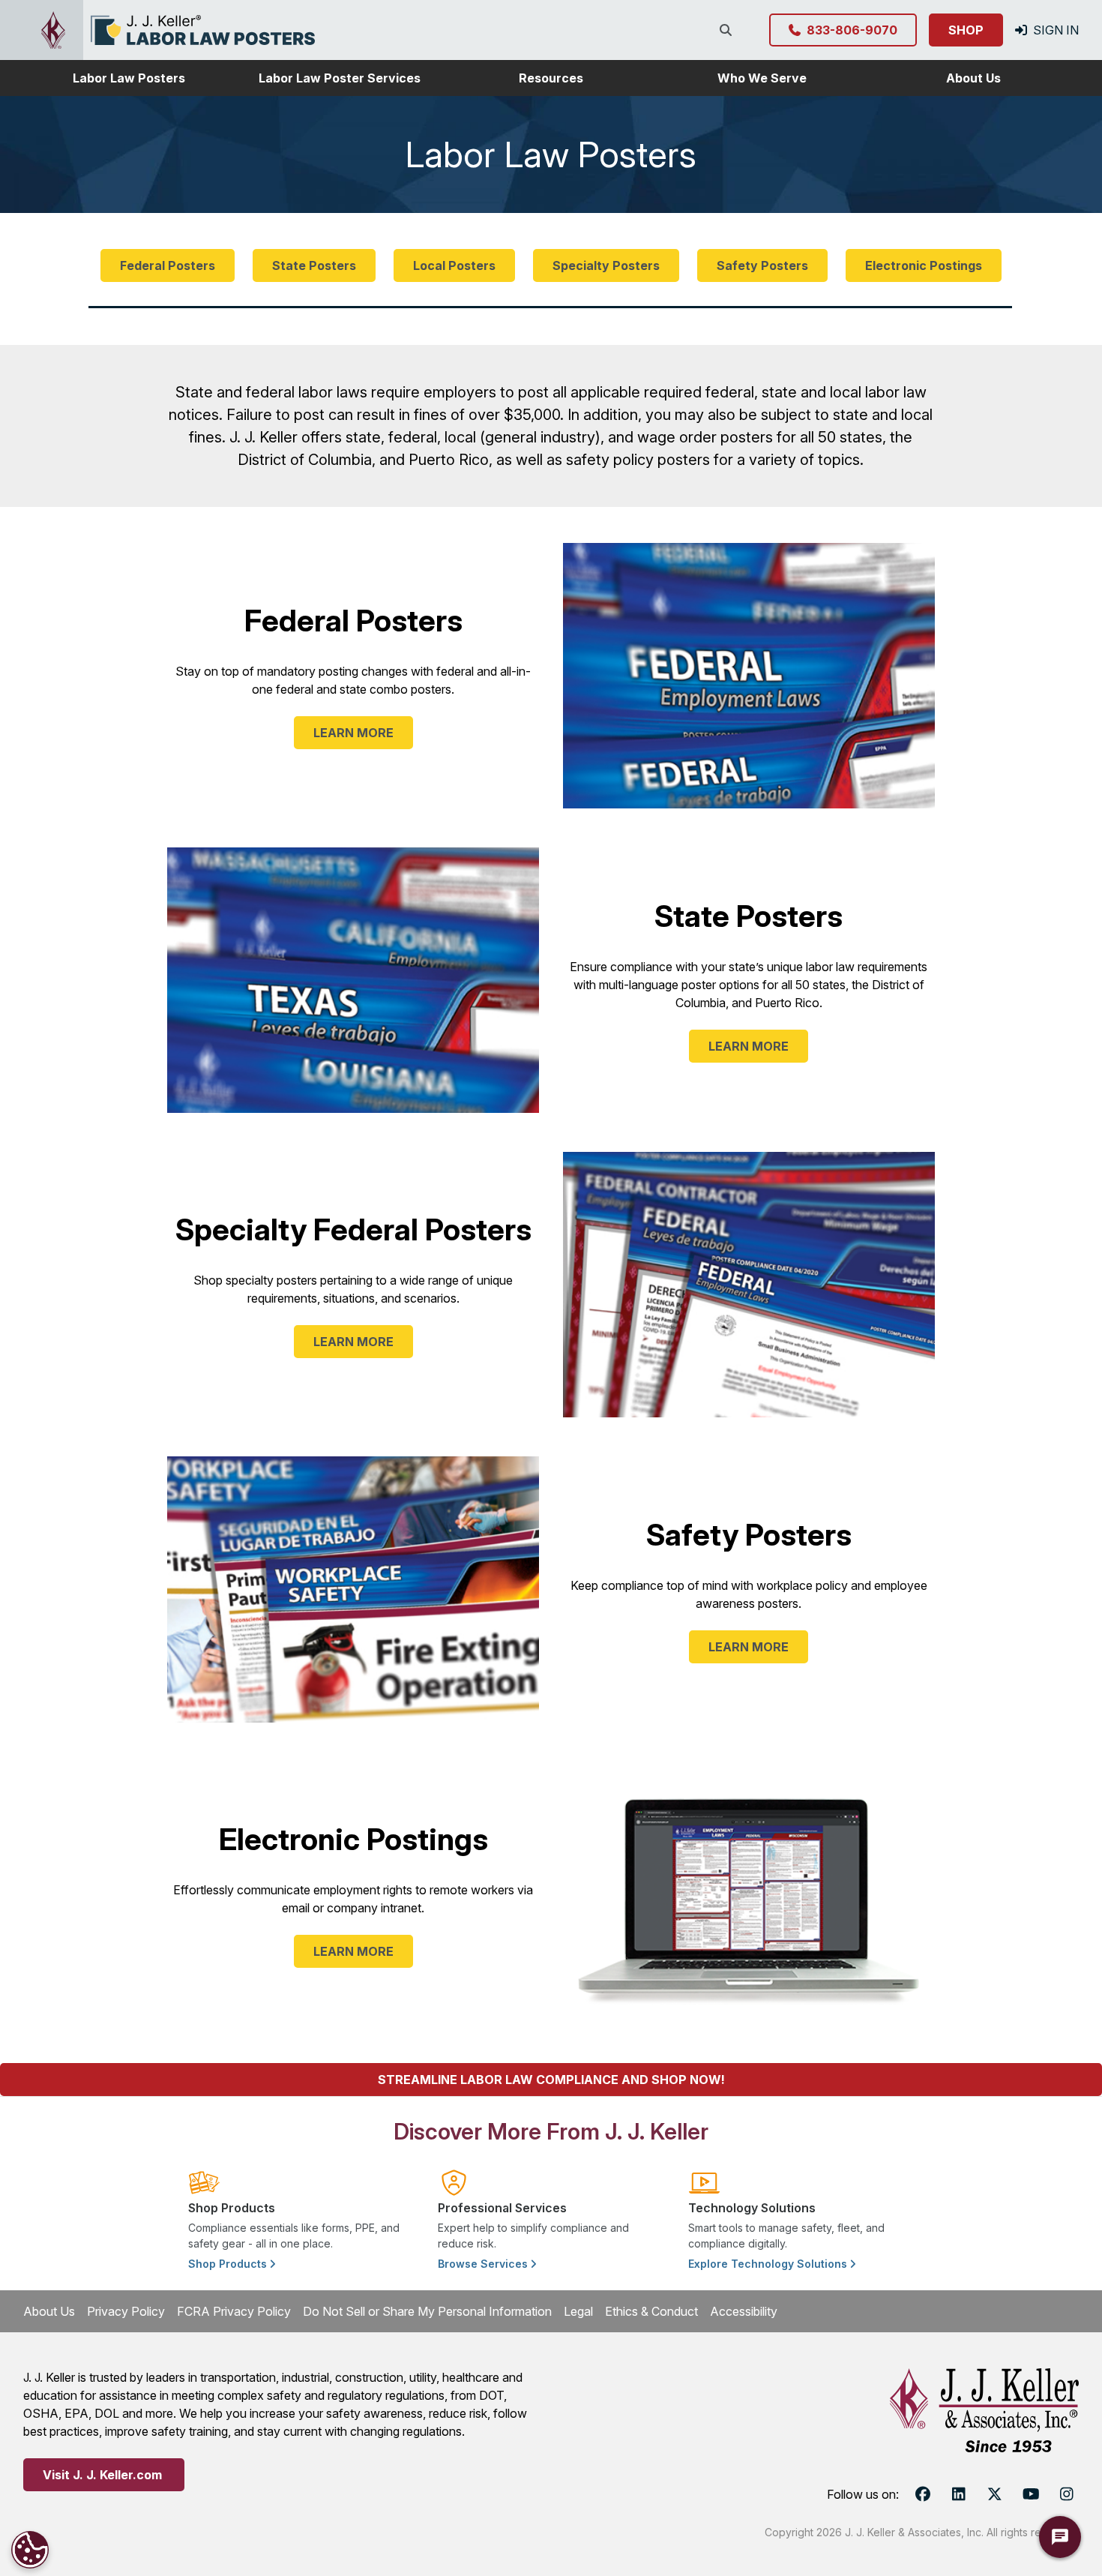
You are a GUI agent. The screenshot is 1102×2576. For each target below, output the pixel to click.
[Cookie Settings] (30, 2550)
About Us (49, 2311)
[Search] (729, 30)
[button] (129, 78)
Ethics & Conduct (651, 2311)
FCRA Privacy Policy (234, 2311)
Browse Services (484, 2264)
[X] (995, 2494)
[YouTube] (1031, 2494)
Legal (578, 2311)
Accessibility (744, 2311)
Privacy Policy (126, 2311)
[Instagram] (1067, 2494)
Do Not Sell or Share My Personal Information (427, 2311)
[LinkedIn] (959, 2494)
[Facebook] (923, 2494)
